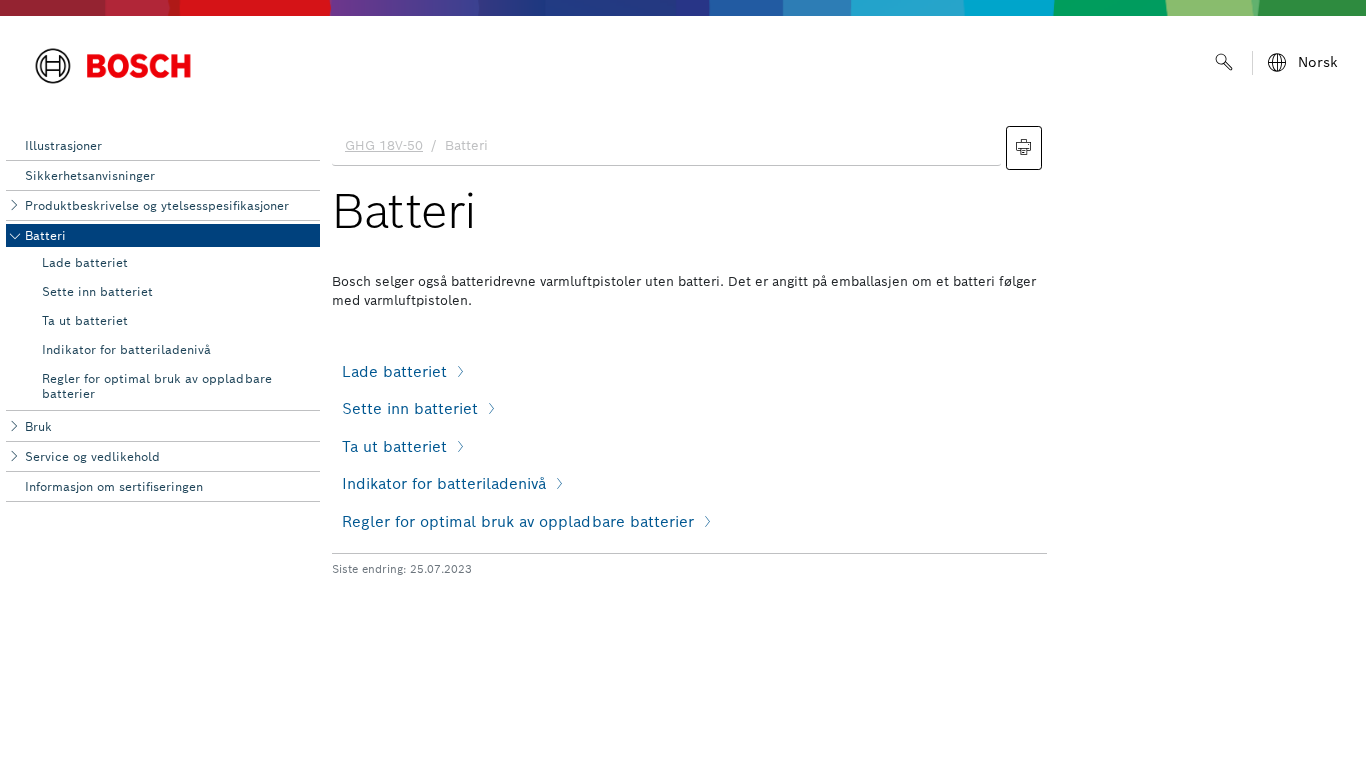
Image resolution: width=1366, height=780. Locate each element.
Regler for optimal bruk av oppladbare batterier (157, 385)
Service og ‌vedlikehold (92, 456)
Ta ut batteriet (85, 320)
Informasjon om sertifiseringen (114, 486)
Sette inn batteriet (97, 291)
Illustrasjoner (63, 145)
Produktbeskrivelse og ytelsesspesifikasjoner (157, 205)
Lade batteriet (85, 262)
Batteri (45, 235)
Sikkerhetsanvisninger (90, 175)
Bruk (38, 426)
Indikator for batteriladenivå (126, 349)
